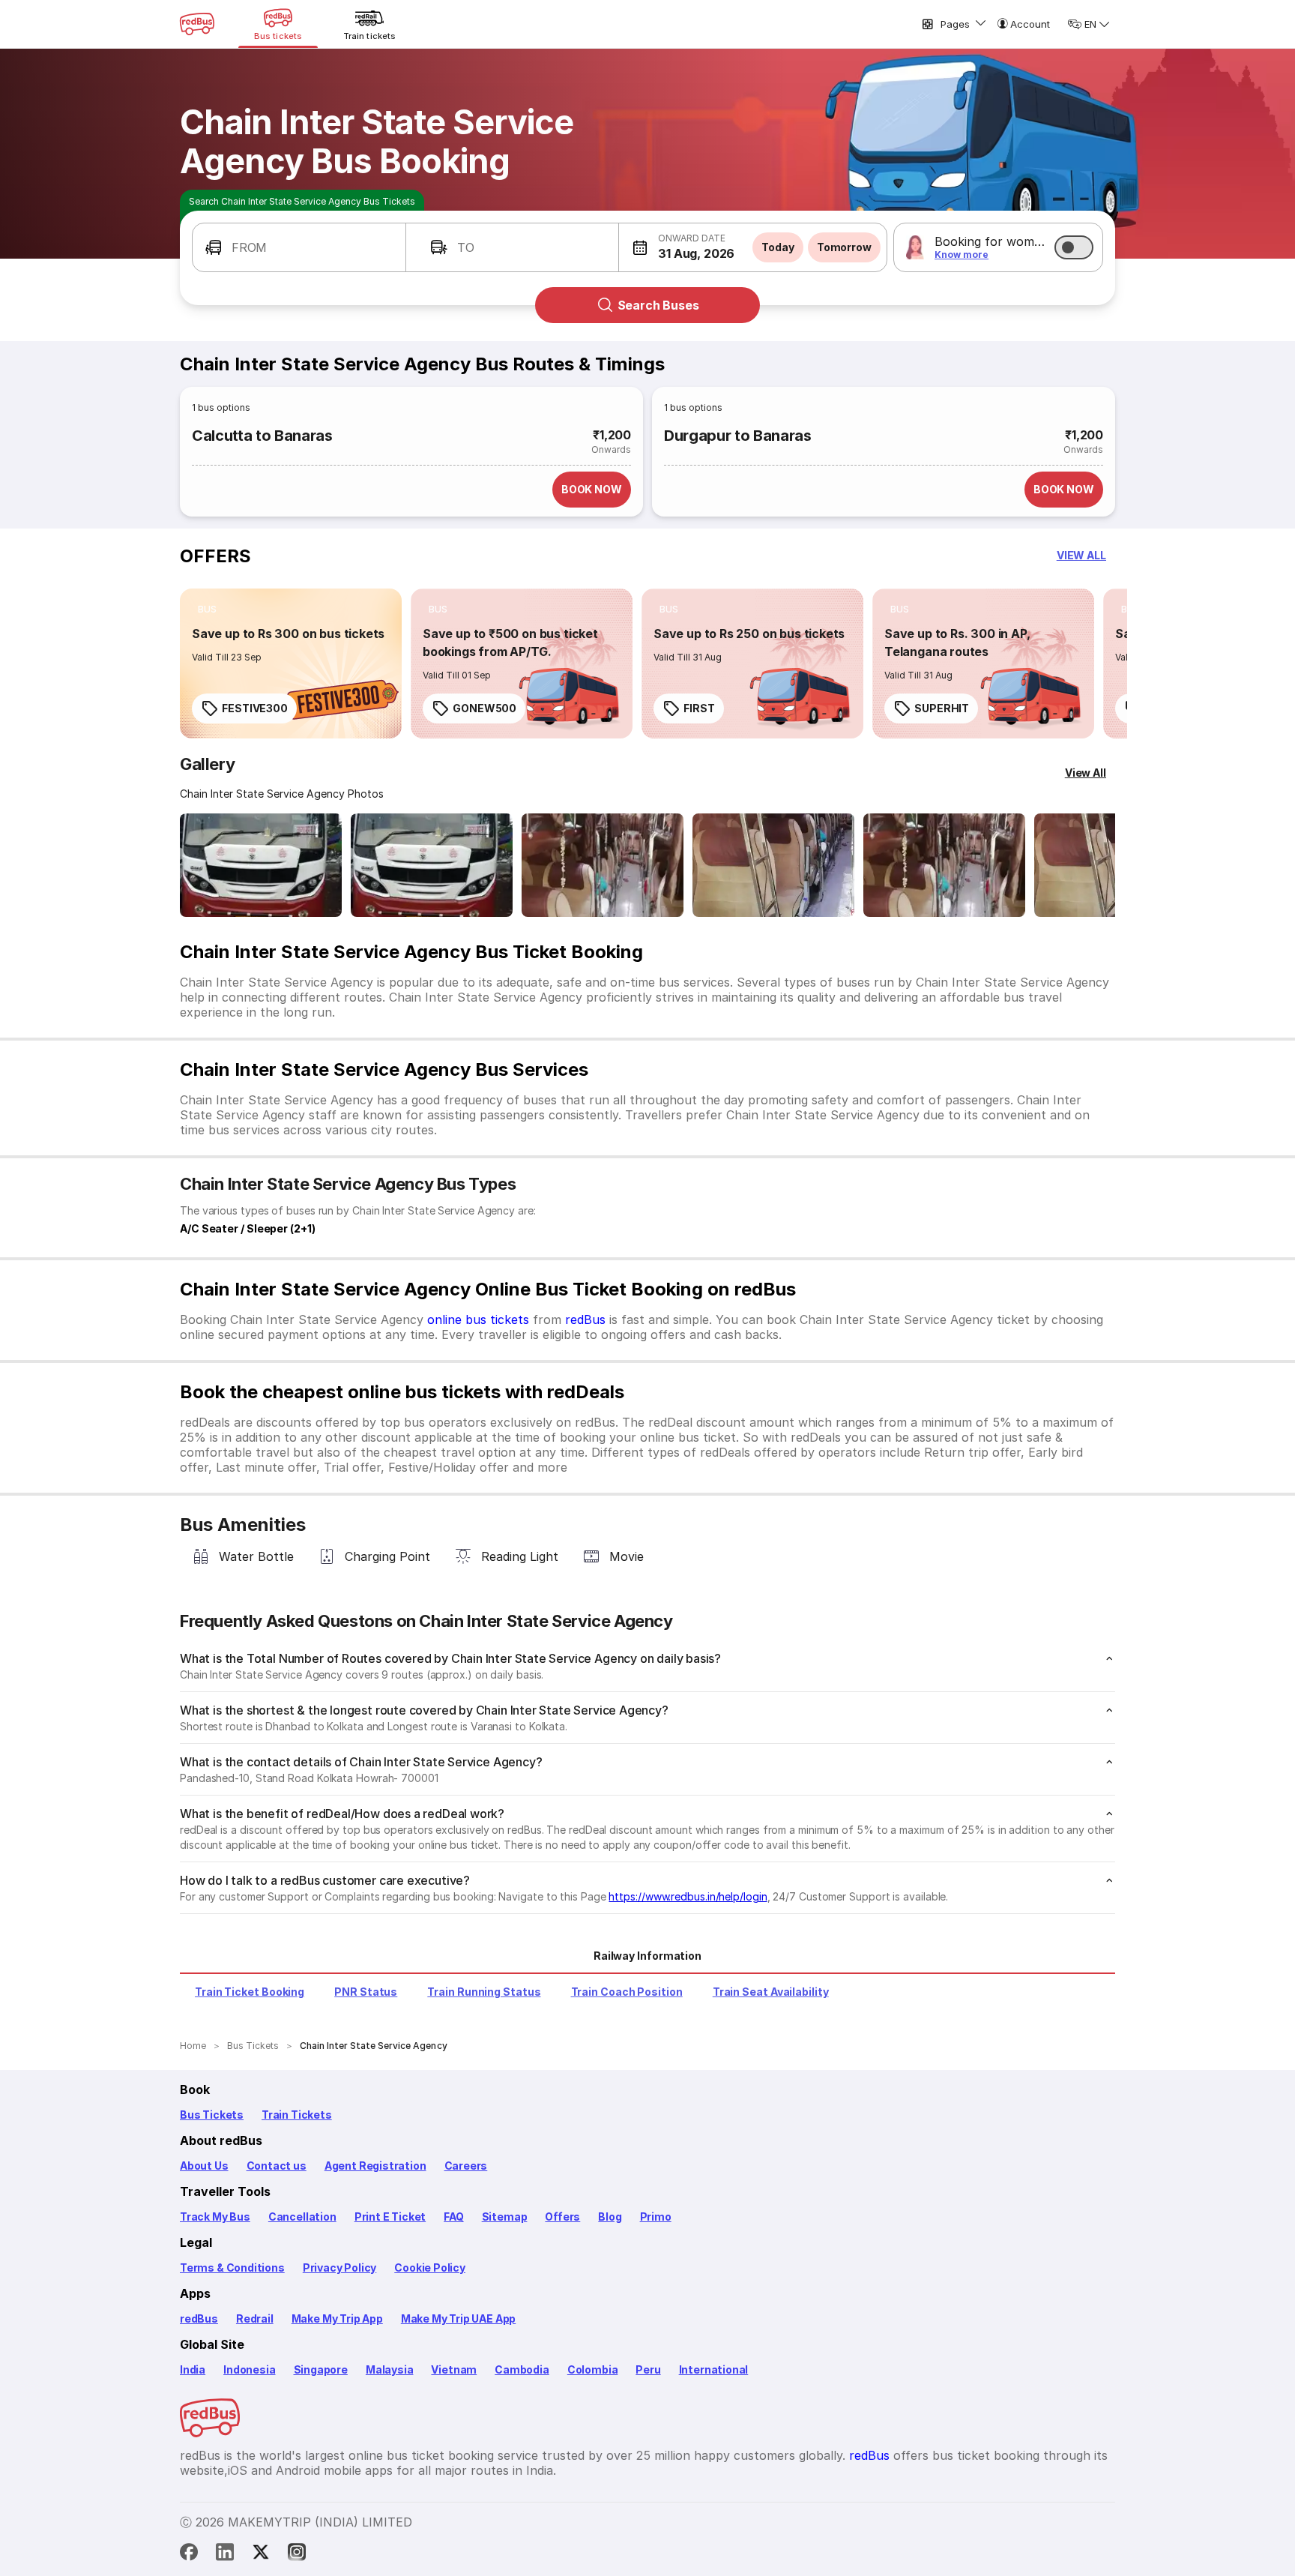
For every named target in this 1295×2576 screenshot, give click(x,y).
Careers (466, 2166)
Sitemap (505, 2217)
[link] (291, 663)
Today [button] (778, 247)
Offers (562, 2217)
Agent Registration (375, 2166)
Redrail (255, 2318)
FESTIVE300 (255, 708)
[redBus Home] (197, 24)
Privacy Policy (339, 2267)
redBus (585, 1319)
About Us (204, 2166)
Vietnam (454, 2369)
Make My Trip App (337, 2318)
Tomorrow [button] (844, 247)
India (193, 2369)
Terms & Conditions (232, 2267)
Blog (610, 2217)
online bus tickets (478, 1319)
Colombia (593, 2369)
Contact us (277, 2166)
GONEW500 (485, 708)
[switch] (1074, 247)
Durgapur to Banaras (738, 436)
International (714, 2369)
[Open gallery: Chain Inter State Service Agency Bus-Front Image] (261, 865)
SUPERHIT (942, 708)
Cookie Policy (430, 2267)
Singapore (321, 2369)
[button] (299, 247)
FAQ (453, 2217)
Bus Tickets (212, 2115)
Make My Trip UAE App (458, 2318)
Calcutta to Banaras (262, 436)
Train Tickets (297, 2115)
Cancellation (302, 2217)
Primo (656, 2217)
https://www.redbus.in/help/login (688, 1896)
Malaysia (390, 2369)
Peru (648, 2369)
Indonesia (249, 2369)
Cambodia (522, 2369)
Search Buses (658, 305)
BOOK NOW (592, 489)
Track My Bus (215, 2217)
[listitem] (207, 610)
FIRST (699, 708)
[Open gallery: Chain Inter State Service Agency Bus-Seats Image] (603, 865)
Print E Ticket (390, 2217)
